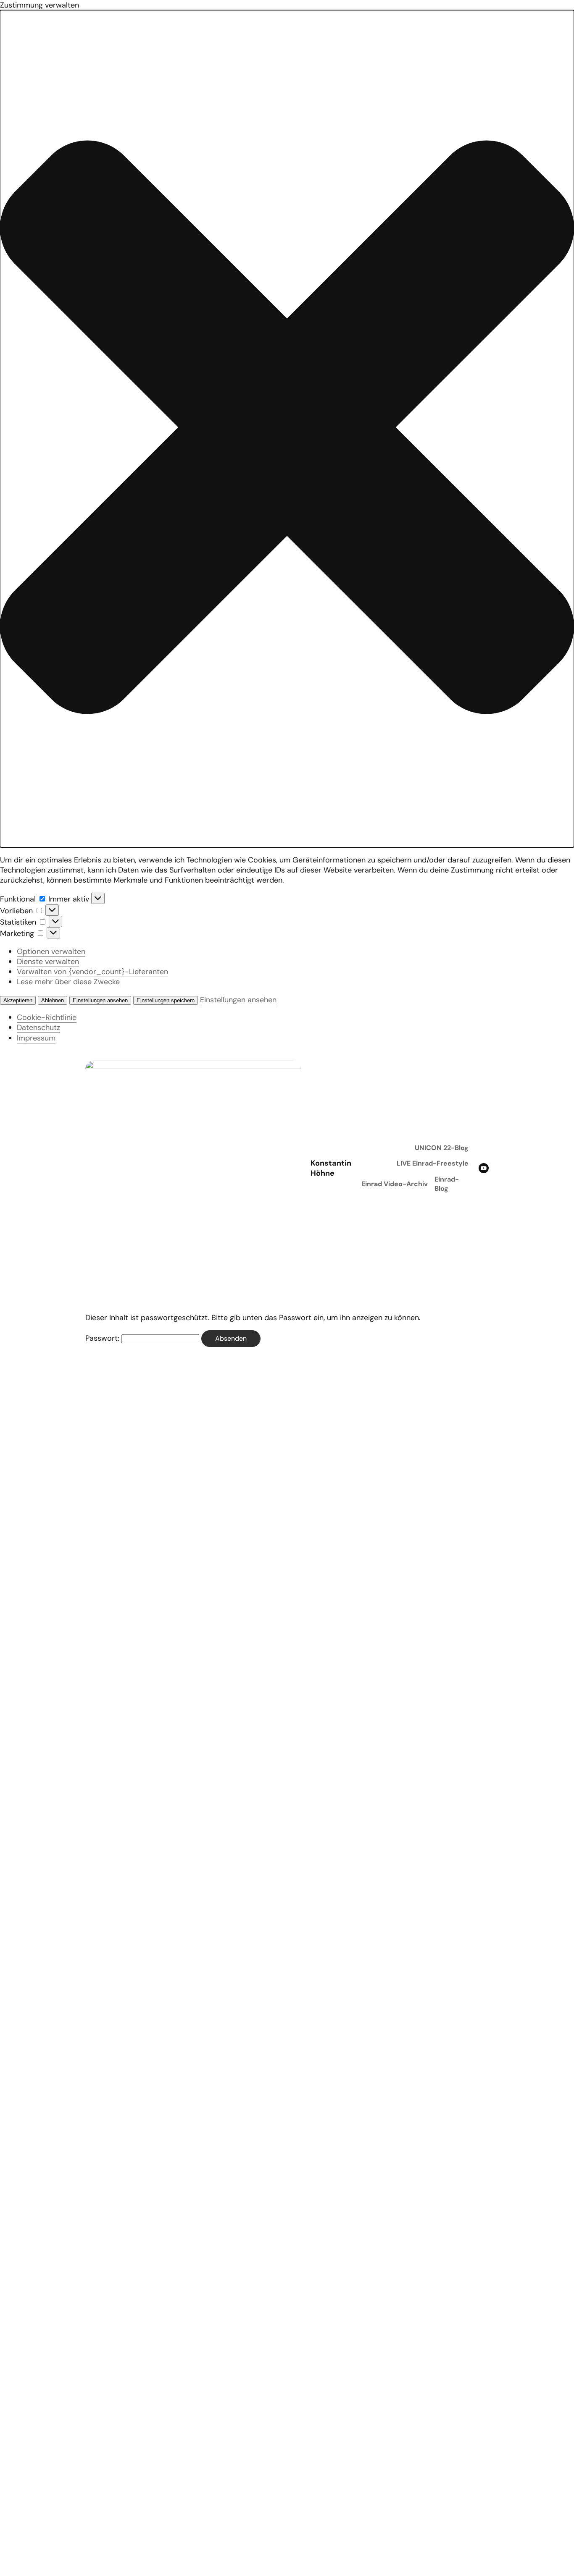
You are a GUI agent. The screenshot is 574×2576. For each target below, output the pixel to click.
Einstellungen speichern (166, 1000)
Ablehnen (53, 1000)
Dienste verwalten (48, 962)
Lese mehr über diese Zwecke (68, 982)
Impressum (36, 1038)
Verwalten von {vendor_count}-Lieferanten (92, 972)
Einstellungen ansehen (100, 1000)
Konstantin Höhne (331, 1168)
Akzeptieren (18, 1000)
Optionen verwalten (51, 951)
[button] (287, 428)
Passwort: (103, 1338)
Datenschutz (38, 1027)
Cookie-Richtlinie (47, 1017)
